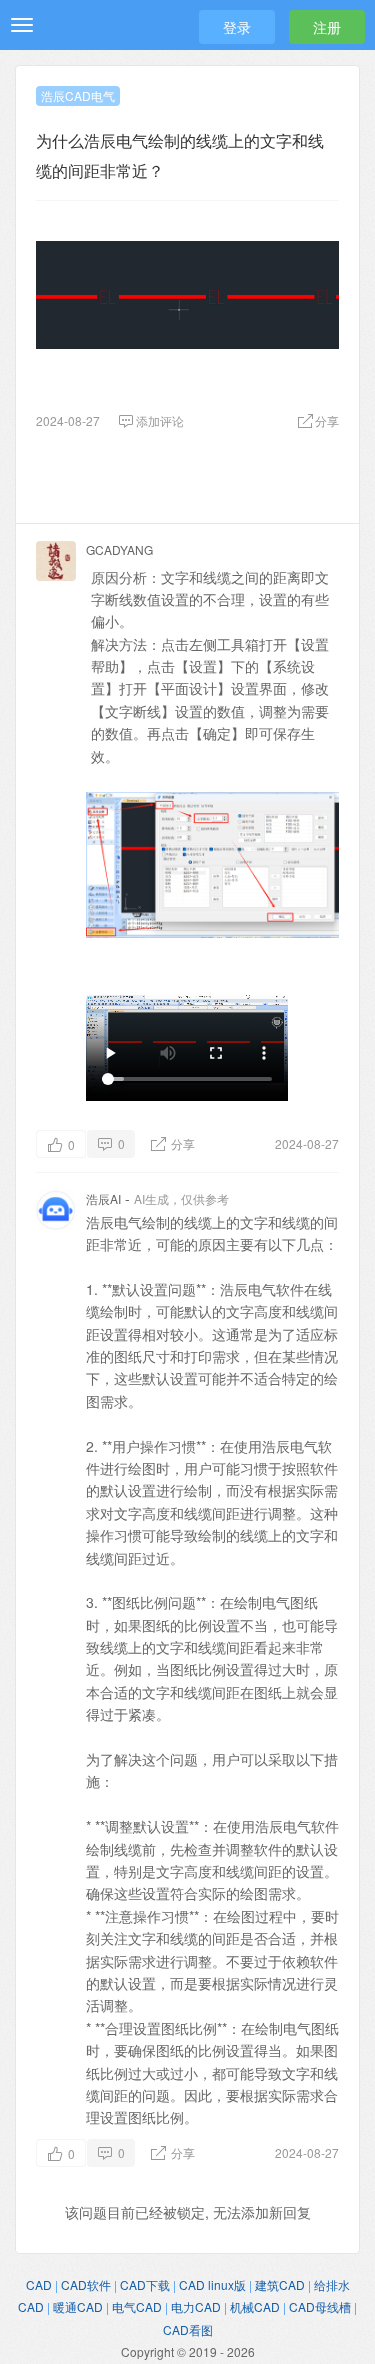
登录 (237, 27)
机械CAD (255, 2306)
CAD (39, 2284)
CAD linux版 (212, 2284)
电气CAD (137, 2306)
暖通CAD (78, 2306)
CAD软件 (86, 2284)
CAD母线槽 (320, 2306)
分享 (181, 1143)
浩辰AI (103, 1198)
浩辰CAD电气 (78, 95)
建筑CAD (280, 2284)
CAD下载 (145, 2284)
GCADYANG (119, 549)
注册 (327, 27)
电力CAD (196, 2306)
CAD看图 (188, 2329)
